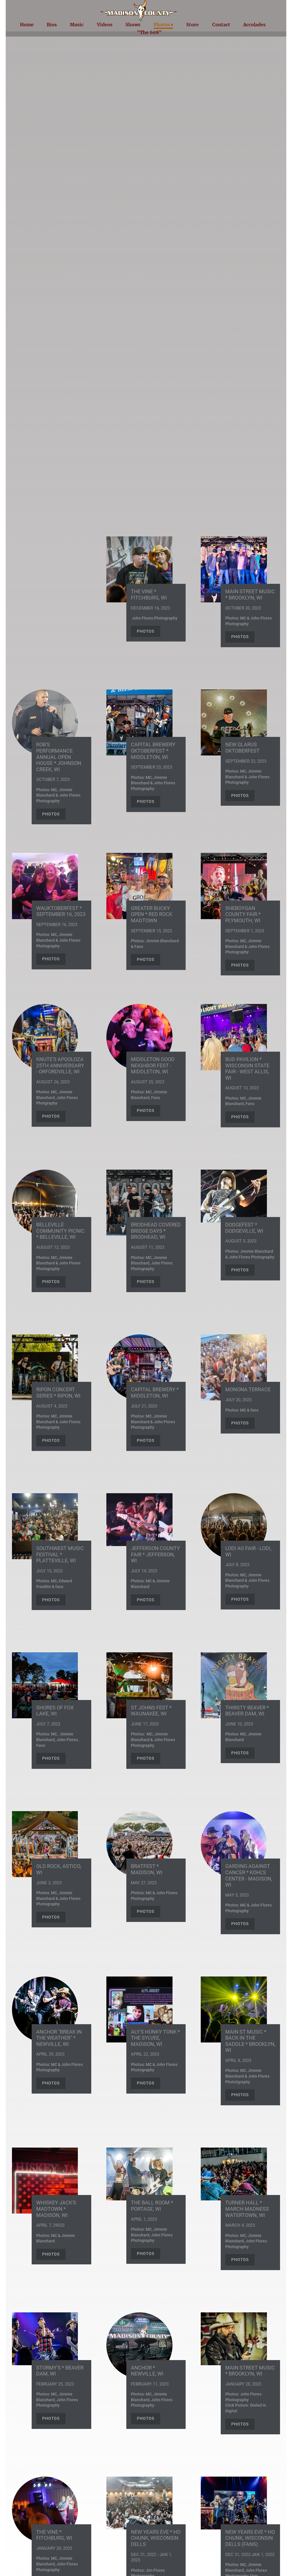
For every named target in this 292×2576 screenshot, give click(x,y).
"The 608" (149, 32)
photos (240, 637)
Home (27, 25)
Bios (52, 25)
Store (192, 25)
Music (77, 25)
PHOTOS (146, 631)
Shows (133, 25)
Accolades (254, 25)
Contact (221, 25)
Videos (105, 25)
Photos (162, 25)
